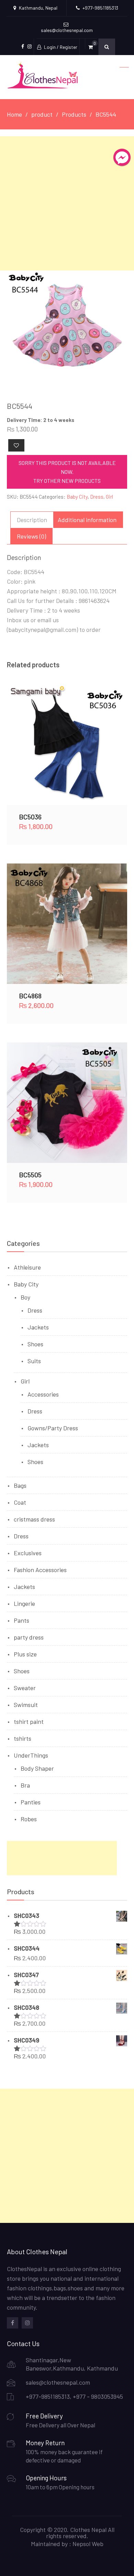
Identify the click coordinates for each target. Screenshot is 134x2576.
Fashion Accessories (40, 1570)
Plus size (25, 1654)
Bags (20, 1485)
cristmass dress (34, 1519)
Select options (67, 745)
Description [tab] (32, 520)
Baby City (77, 497)
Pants (21, 1620)
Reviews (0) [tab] (31, 536)
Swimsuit (26, 1705)
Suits (34, 1361)
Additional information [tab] (87, 520)
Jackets (38, 1327)
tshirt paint (29, 1721)
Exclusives (28, 1553)
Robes (29, 1819)
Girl (109, 497)
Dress (97, 497)
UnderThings (31, 1755)
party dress (29, 1637)
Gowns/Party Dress (53, 1428)
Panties (31, 1802)
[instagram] (27, 2323)
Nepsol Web (88, 2544)
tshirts (23, 1738)
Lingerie (24, 1603)
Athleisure (27, 1267)
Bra (25, 1785)
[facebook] (13, 2323)
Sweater (25, 1688)
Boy (25, 1297)
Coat (20, 1502)
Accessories (43, 1394)
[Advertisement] (67, 203)
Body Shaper (37, 1768)
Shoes (35, 1344)
